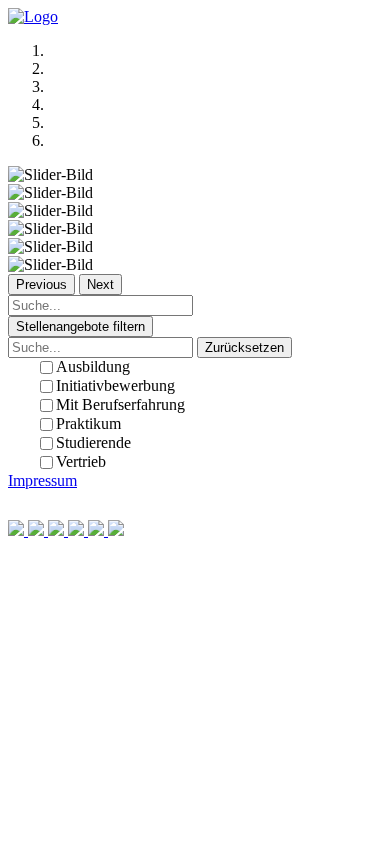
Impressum (42, 480)
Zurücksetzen (244, 347)
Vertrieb (81, 461)
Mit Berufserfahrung (120, 404)
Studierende (93, 442)
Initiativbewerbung (115, 385)
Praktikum (88, 423)
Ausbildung (93, 366)
